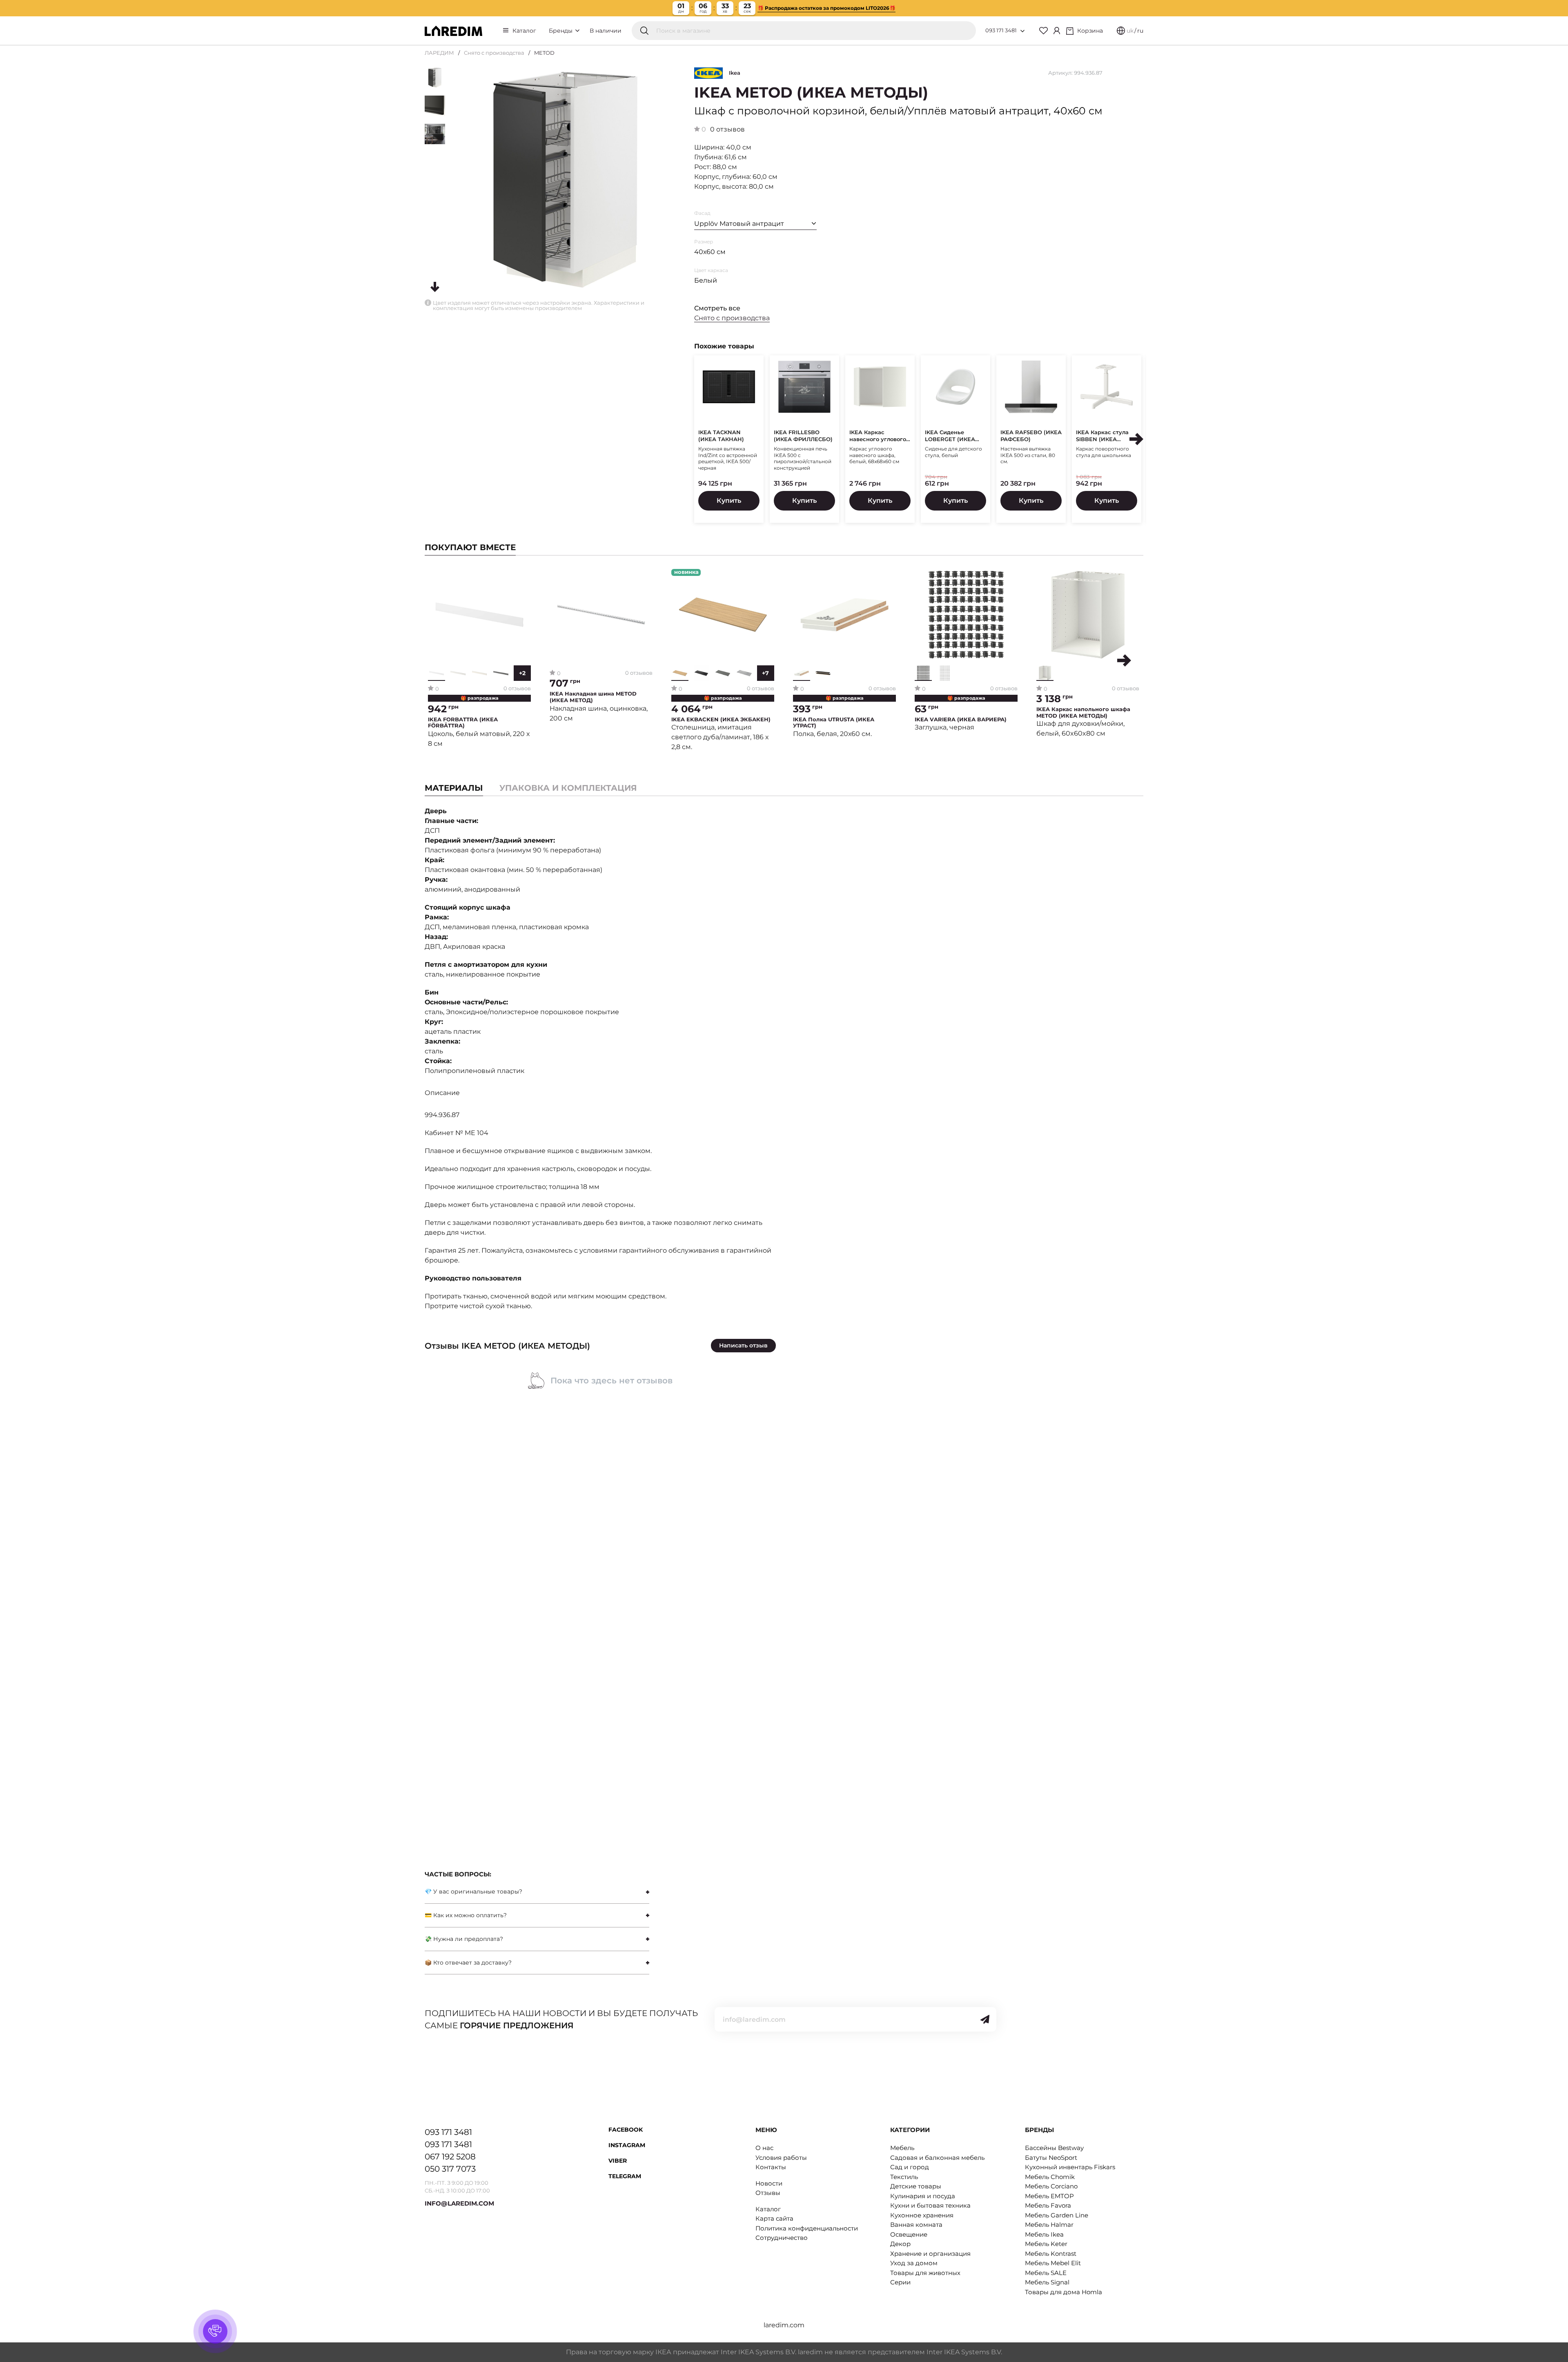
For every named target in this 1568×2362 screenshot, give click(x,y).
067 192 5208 (450, 2157)
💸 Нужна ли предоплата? (464, 1939)
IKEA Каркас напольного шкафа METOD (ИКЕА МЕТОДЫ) (1083, 713)
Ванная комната (916, 2225)
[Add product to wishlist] (525, 575)
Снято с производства (494, 53)
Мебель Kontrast (1051, 2254)
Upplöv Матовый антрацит (739, 224)
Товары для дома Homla (1064, 2292)
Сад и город (910, 2167)
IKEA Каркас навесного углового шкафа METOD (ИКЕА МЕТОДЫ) (880, 436)
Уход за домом (914, 2263)
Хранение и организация (930, 2254)
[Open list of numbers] (1022, 31)
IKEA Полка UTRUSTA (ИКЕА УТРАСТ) (834, 723)
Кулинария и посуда (923, 2196)
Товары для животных (925, 2273)
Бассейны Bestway (1054, 2148)
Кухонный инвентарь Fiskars (1070, 2167)
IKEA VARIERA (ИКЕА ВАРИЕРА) (961, 719)
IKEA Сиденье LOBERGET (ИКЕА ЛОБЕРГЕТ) (950, 436)
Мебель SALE (1046, 2273)
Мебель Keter (1046, 2244)
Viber (618, 2161)
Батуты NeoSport (1051, 2158)
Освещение (909, 2234)
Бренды (561, 31)
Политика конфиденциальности (807, 2228)
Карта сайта (774, 2218)
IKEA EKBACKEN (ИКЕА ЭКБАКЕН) (721, 719)
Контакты (771, 2167)
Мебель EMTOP (1049, 2196)
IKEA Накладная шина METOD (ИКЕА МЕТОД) (593, 697)
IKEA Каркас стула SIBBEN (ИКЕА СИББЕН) (1102, 436)
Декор (900, 2244)
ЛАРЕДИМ (439, 53)
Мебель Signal (1047, 2282)
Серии (900, 2282)
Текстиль (904, 2177)
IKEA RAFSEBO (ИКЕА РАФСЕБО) (1031, 436)
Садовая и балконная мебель (937, 2158)
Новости (769, 2183)
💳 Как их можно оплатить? (466, 1915)
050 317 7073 (450, 2169)
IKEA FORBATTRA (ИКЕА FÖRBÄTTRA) (463, 723)
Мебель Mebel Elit (1053, 2263)
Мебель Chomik (1050, 2177)
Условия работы (781, 2158)
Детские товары (916, 2186)
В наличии (606, 31)
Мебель (902, 2148)
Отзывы (768, 2193)
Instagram (627, 2145)
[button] (1136, 439)
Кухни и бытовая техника (930, 2205)
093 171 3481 (1001, 30)
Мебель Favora (1048, 2205)
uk (1130, 31)
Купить (729, 501)
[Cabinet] (1057, 31)
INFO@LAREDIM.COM (459, 2203)
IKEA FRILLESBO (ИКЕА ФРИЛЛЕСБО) (803, 436)
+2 (522, 673)
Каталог (524, 31)
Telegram (625, 2176)
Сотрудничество (782, 2238)
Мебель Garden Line (1057, 2215)
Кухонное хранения (922, 2215)
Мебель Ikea (1044, 2234)
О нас (764, 2148)
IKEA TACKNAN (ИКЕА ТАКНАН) (721, 436)
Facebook (626, 2130)
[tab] (568, 788)
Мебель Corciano (1051, 2186)
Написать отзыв (743, 1345)
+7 (765, 673)
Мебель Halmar (1049, 2225)
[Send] (985, 2019)
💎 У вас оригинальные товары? (473, 1891)
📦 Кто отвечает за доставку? (468, 1963)
